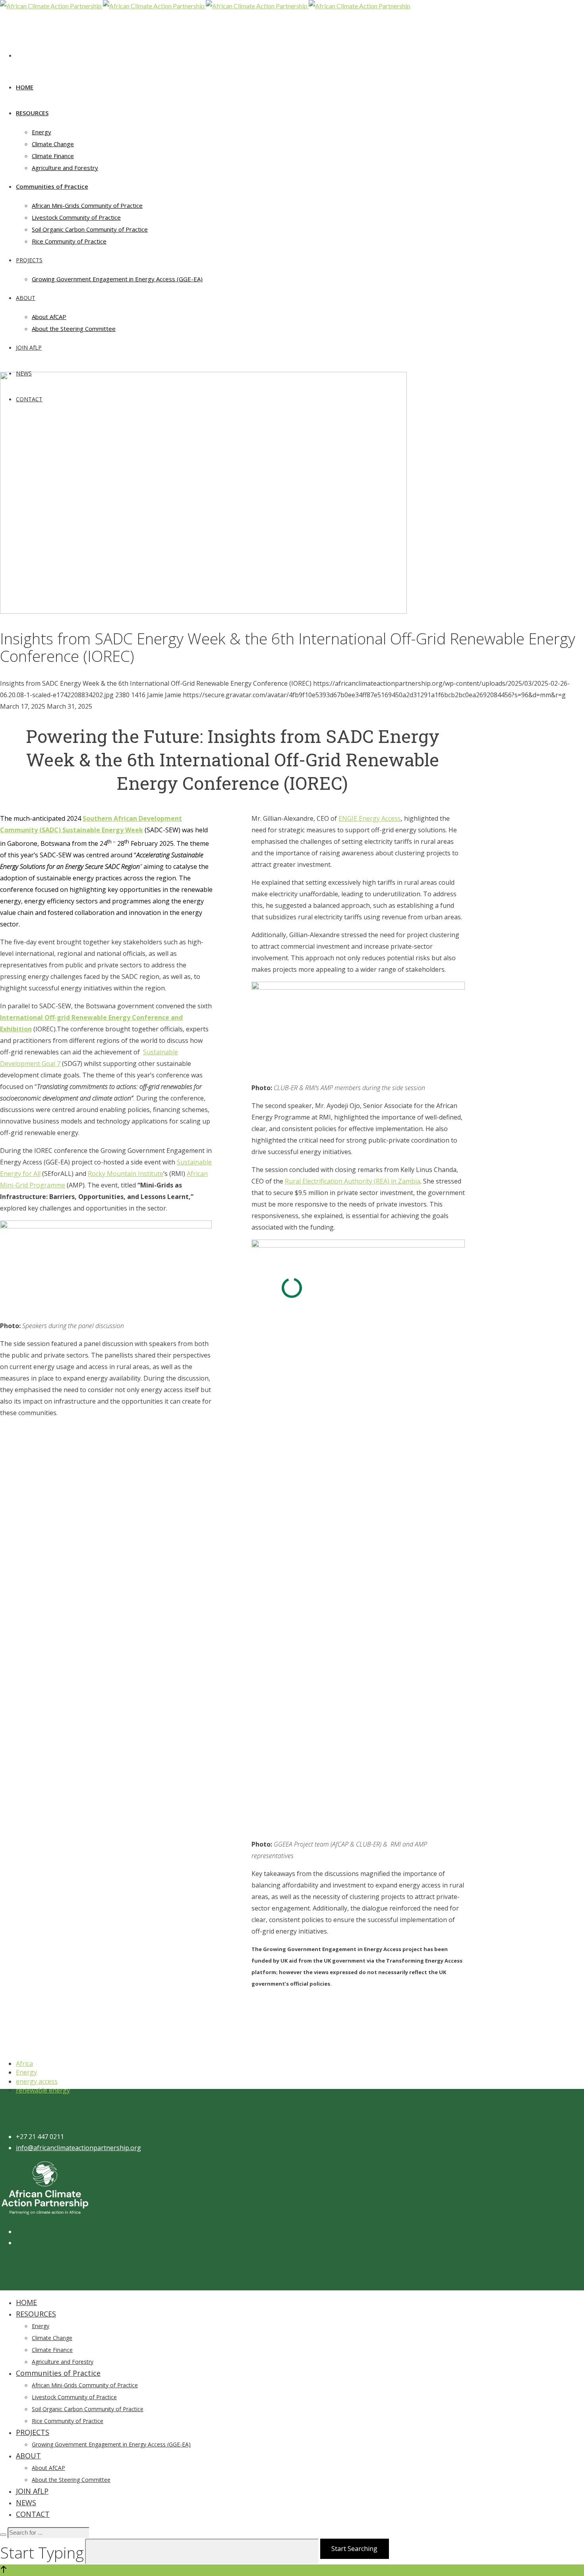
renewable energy (43, 2090)
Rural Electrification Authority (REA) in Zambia (353, 1181)
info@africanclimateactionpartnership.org (78, 2148)
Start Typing (42, 2552)
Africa (24, 2064)
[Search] (3, 2535)
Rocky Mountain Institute (126, 1174)
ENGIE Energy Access (370, 818)
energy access (37, 2081)
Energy (26, 2072)
